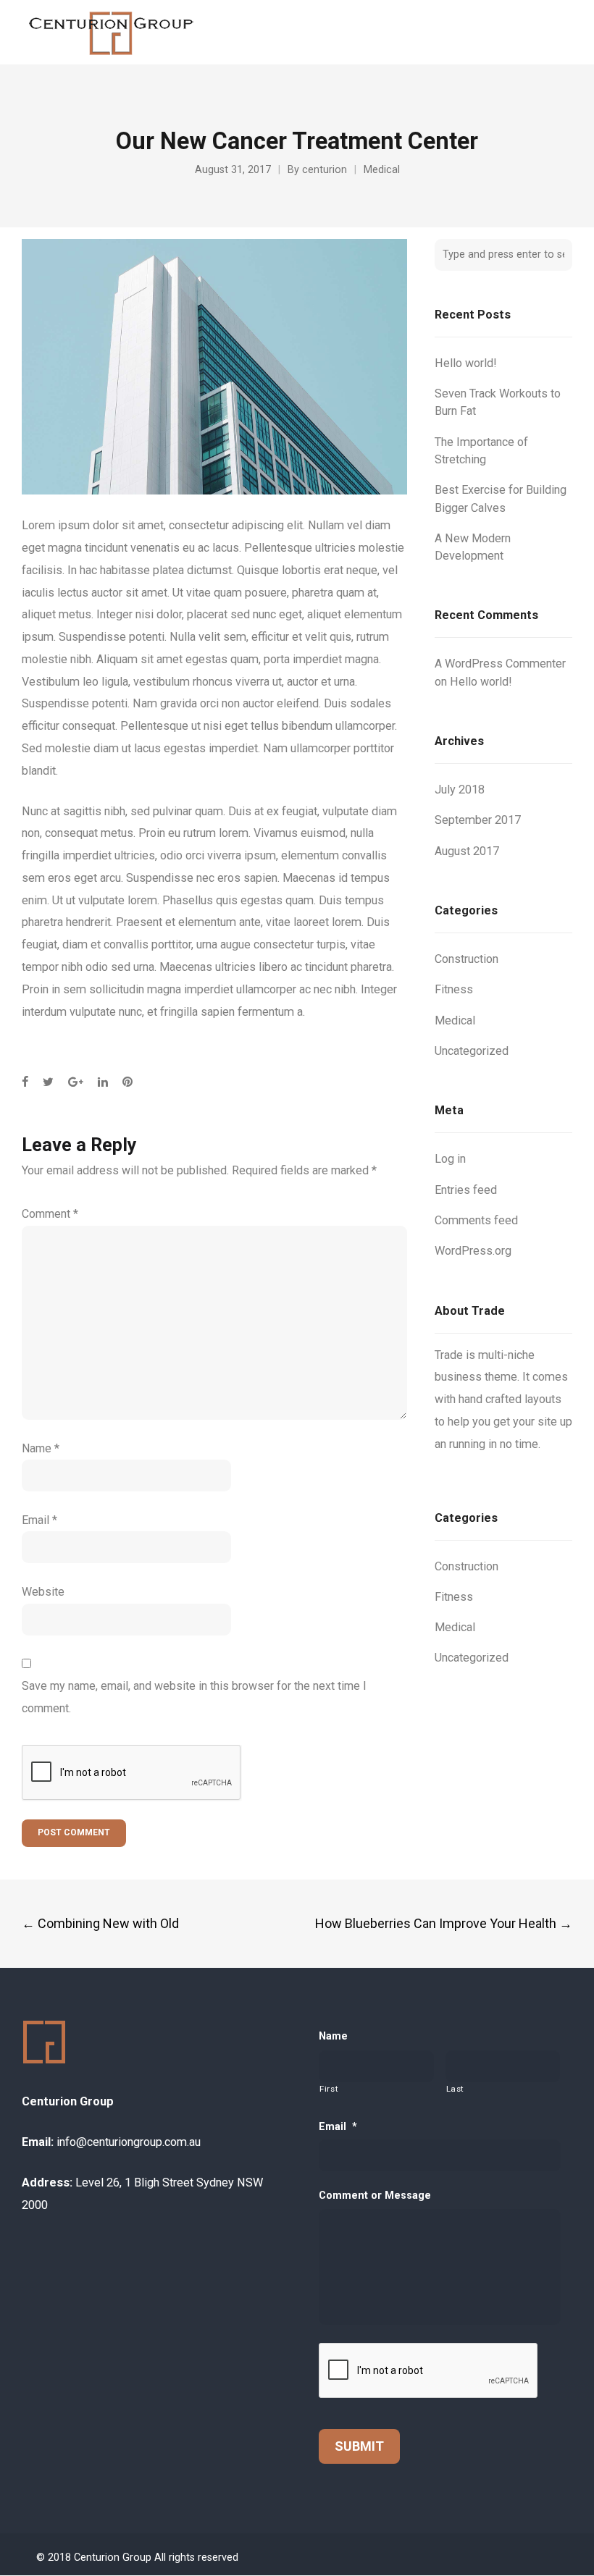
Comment (50, 1214)
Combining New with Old (100, 1923)
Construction (467, 959)
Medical (382, 170)
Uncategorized (472, 1051)
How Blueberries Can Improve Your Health (444, 1923)
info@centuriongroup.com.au (129, 2142)
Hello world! (466, 363)
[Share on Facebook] (25, 1082)
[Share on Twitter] (48, 1082)
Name (41, 1448)
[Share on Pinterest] (127, 1082)
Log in (450, 1159)
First (329, 2089)
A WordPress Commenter (500, 664)
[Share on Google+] (76, 1082)
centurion (325, 170)
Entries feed (466, 1190)
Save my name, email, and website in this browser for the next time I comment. (194, 1697)
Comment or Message (375, 2196)
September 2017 (478, 820)
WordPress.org (473, 1251)
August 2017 (467, 851)
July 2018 (460, 790)
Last (456, 2089)
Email (39, 1520)
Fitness (454, 989)
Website (43, 1592)
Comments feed (476, 1220)
